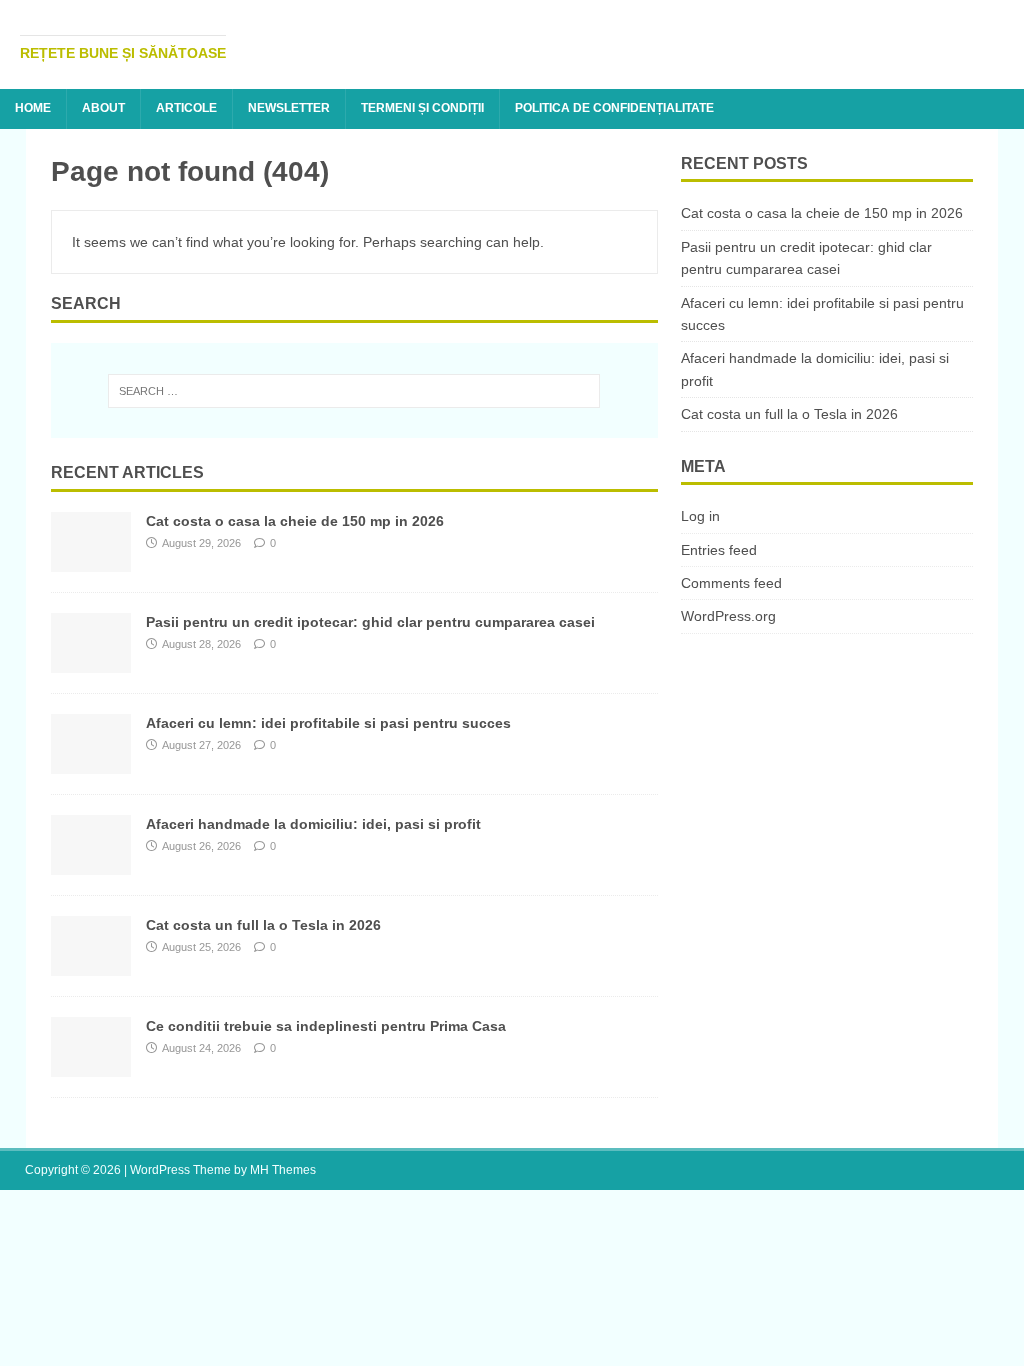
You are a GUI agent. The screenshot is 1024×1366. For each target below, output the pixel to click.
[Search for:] (354, 391)
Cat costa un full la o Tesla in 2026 (263, 925)
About (103, 108)
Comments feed (731, 583)
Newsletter (289, 108)
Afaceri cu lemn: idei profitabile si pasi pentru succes (328, 723)
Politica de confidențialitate (614, 108)
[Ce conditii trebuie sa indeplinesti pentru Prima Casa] (91, 1065)
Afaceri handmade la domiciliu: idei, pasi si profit (313, 824)
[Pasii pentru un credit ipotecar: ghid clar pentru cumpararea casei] (91, 661)
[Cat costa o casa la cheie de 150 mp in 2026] (91, 560)
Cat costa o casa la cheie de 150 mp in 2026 (295, 521)
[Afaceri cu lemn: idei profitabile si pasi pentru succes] (91, 762)
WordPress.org (728, 616)
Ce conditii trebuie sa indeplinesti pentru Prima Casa (326, 1026)
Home (33, 108)
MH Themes (283, 1170)
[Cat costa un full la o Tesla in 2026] (91, 964)
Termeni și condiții (422, 108)
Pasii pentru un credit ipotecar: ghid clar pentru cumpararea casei (370, 622)
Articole (186, 108)
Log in (700, 516)
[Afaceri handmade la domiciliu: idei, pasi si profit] (91, 863)
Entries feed (719, 550)
